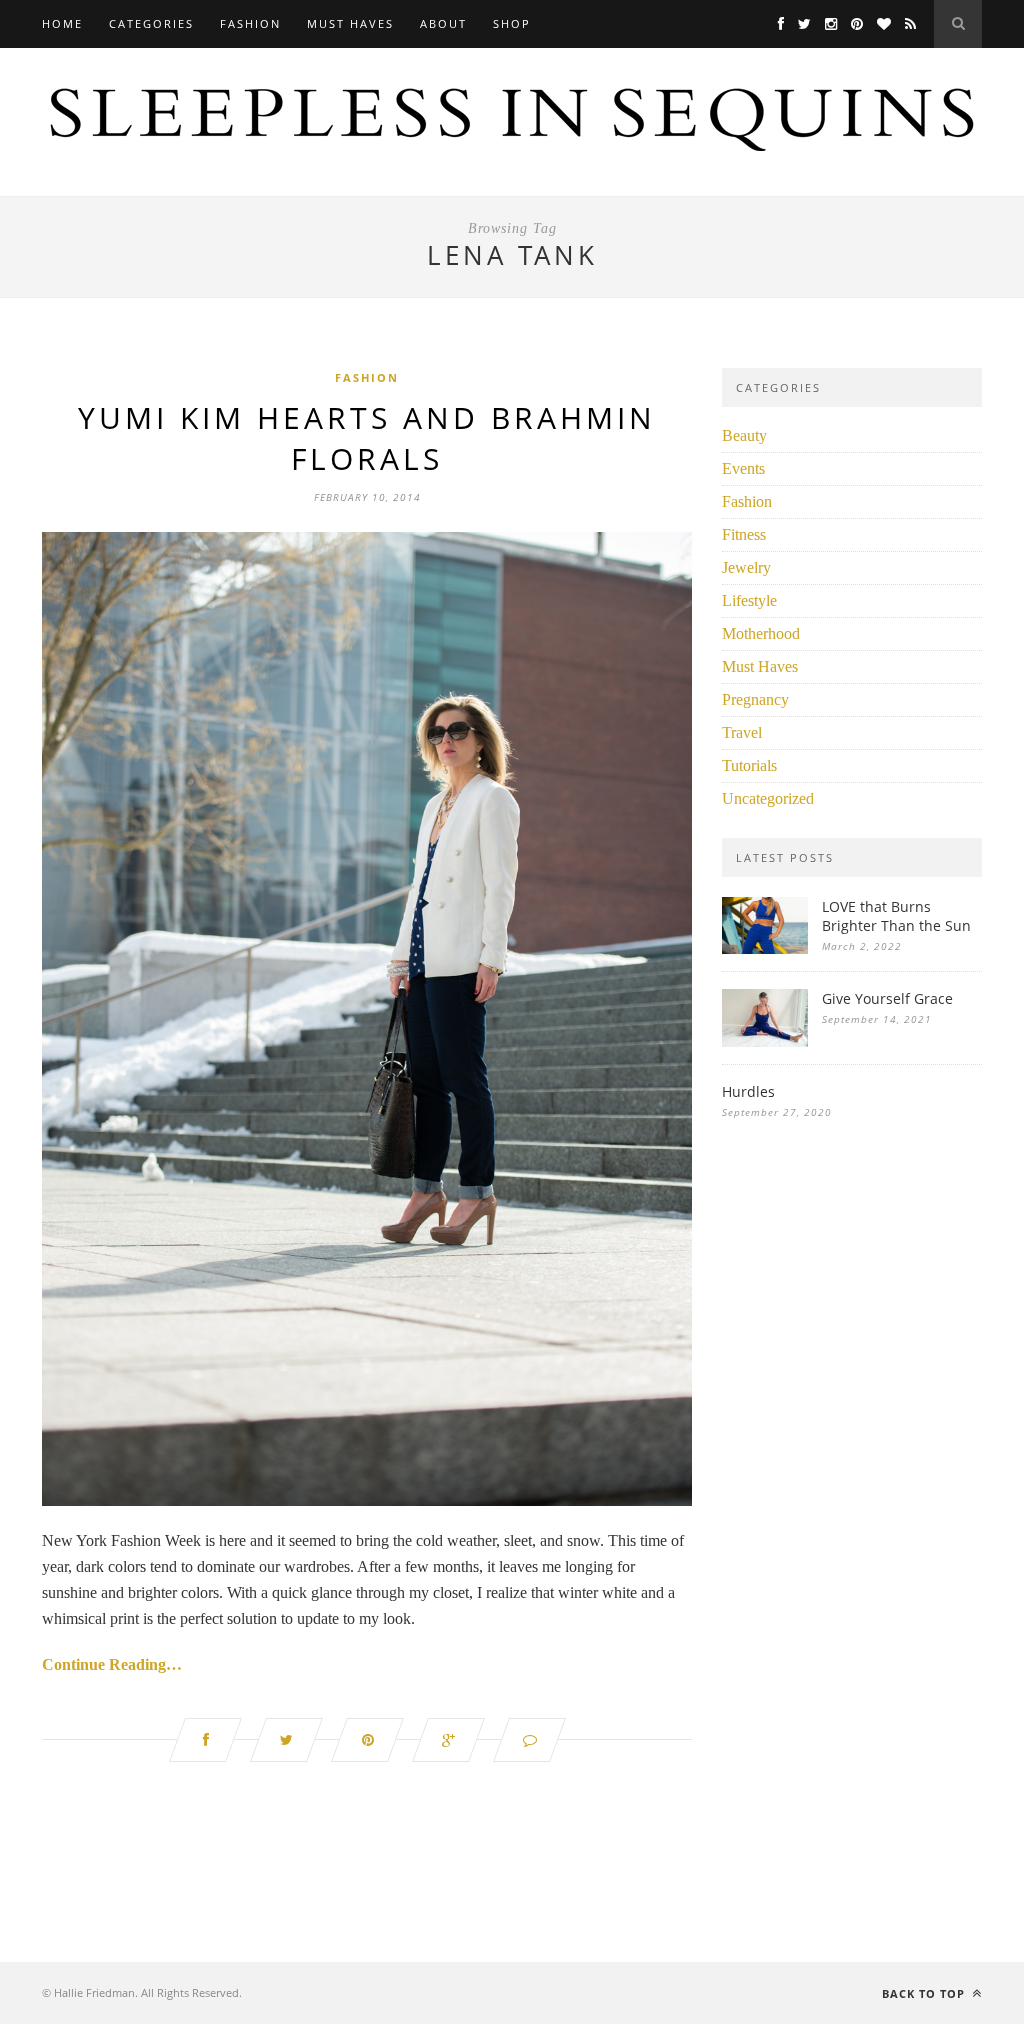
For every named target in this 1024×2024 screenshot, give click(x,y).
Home (62, 23)
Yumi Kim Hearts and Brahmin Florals (367, 438)
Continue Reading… (112, 1664)
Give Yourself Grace (887, 998)
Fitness (744, 534)
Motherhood (761, 633)
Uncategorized (768, 798)
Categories (151, 23)
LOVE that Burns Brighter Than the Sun (896, 916)
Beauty (744, 435)
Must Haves (350, 23)
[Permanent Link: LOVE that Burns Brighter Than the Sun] (765, 948)
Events (743, 468)
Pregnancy (755, 699)
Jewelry (746, 567)
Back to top (925, 1993)
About (443, 23)
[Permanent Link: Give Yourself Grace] (765, 1041)
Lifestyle (749, 600)
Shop (512, 23)
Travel (742, 732)
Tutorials (749, 765)
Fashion (250, 23)
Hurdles (748, 1091)
